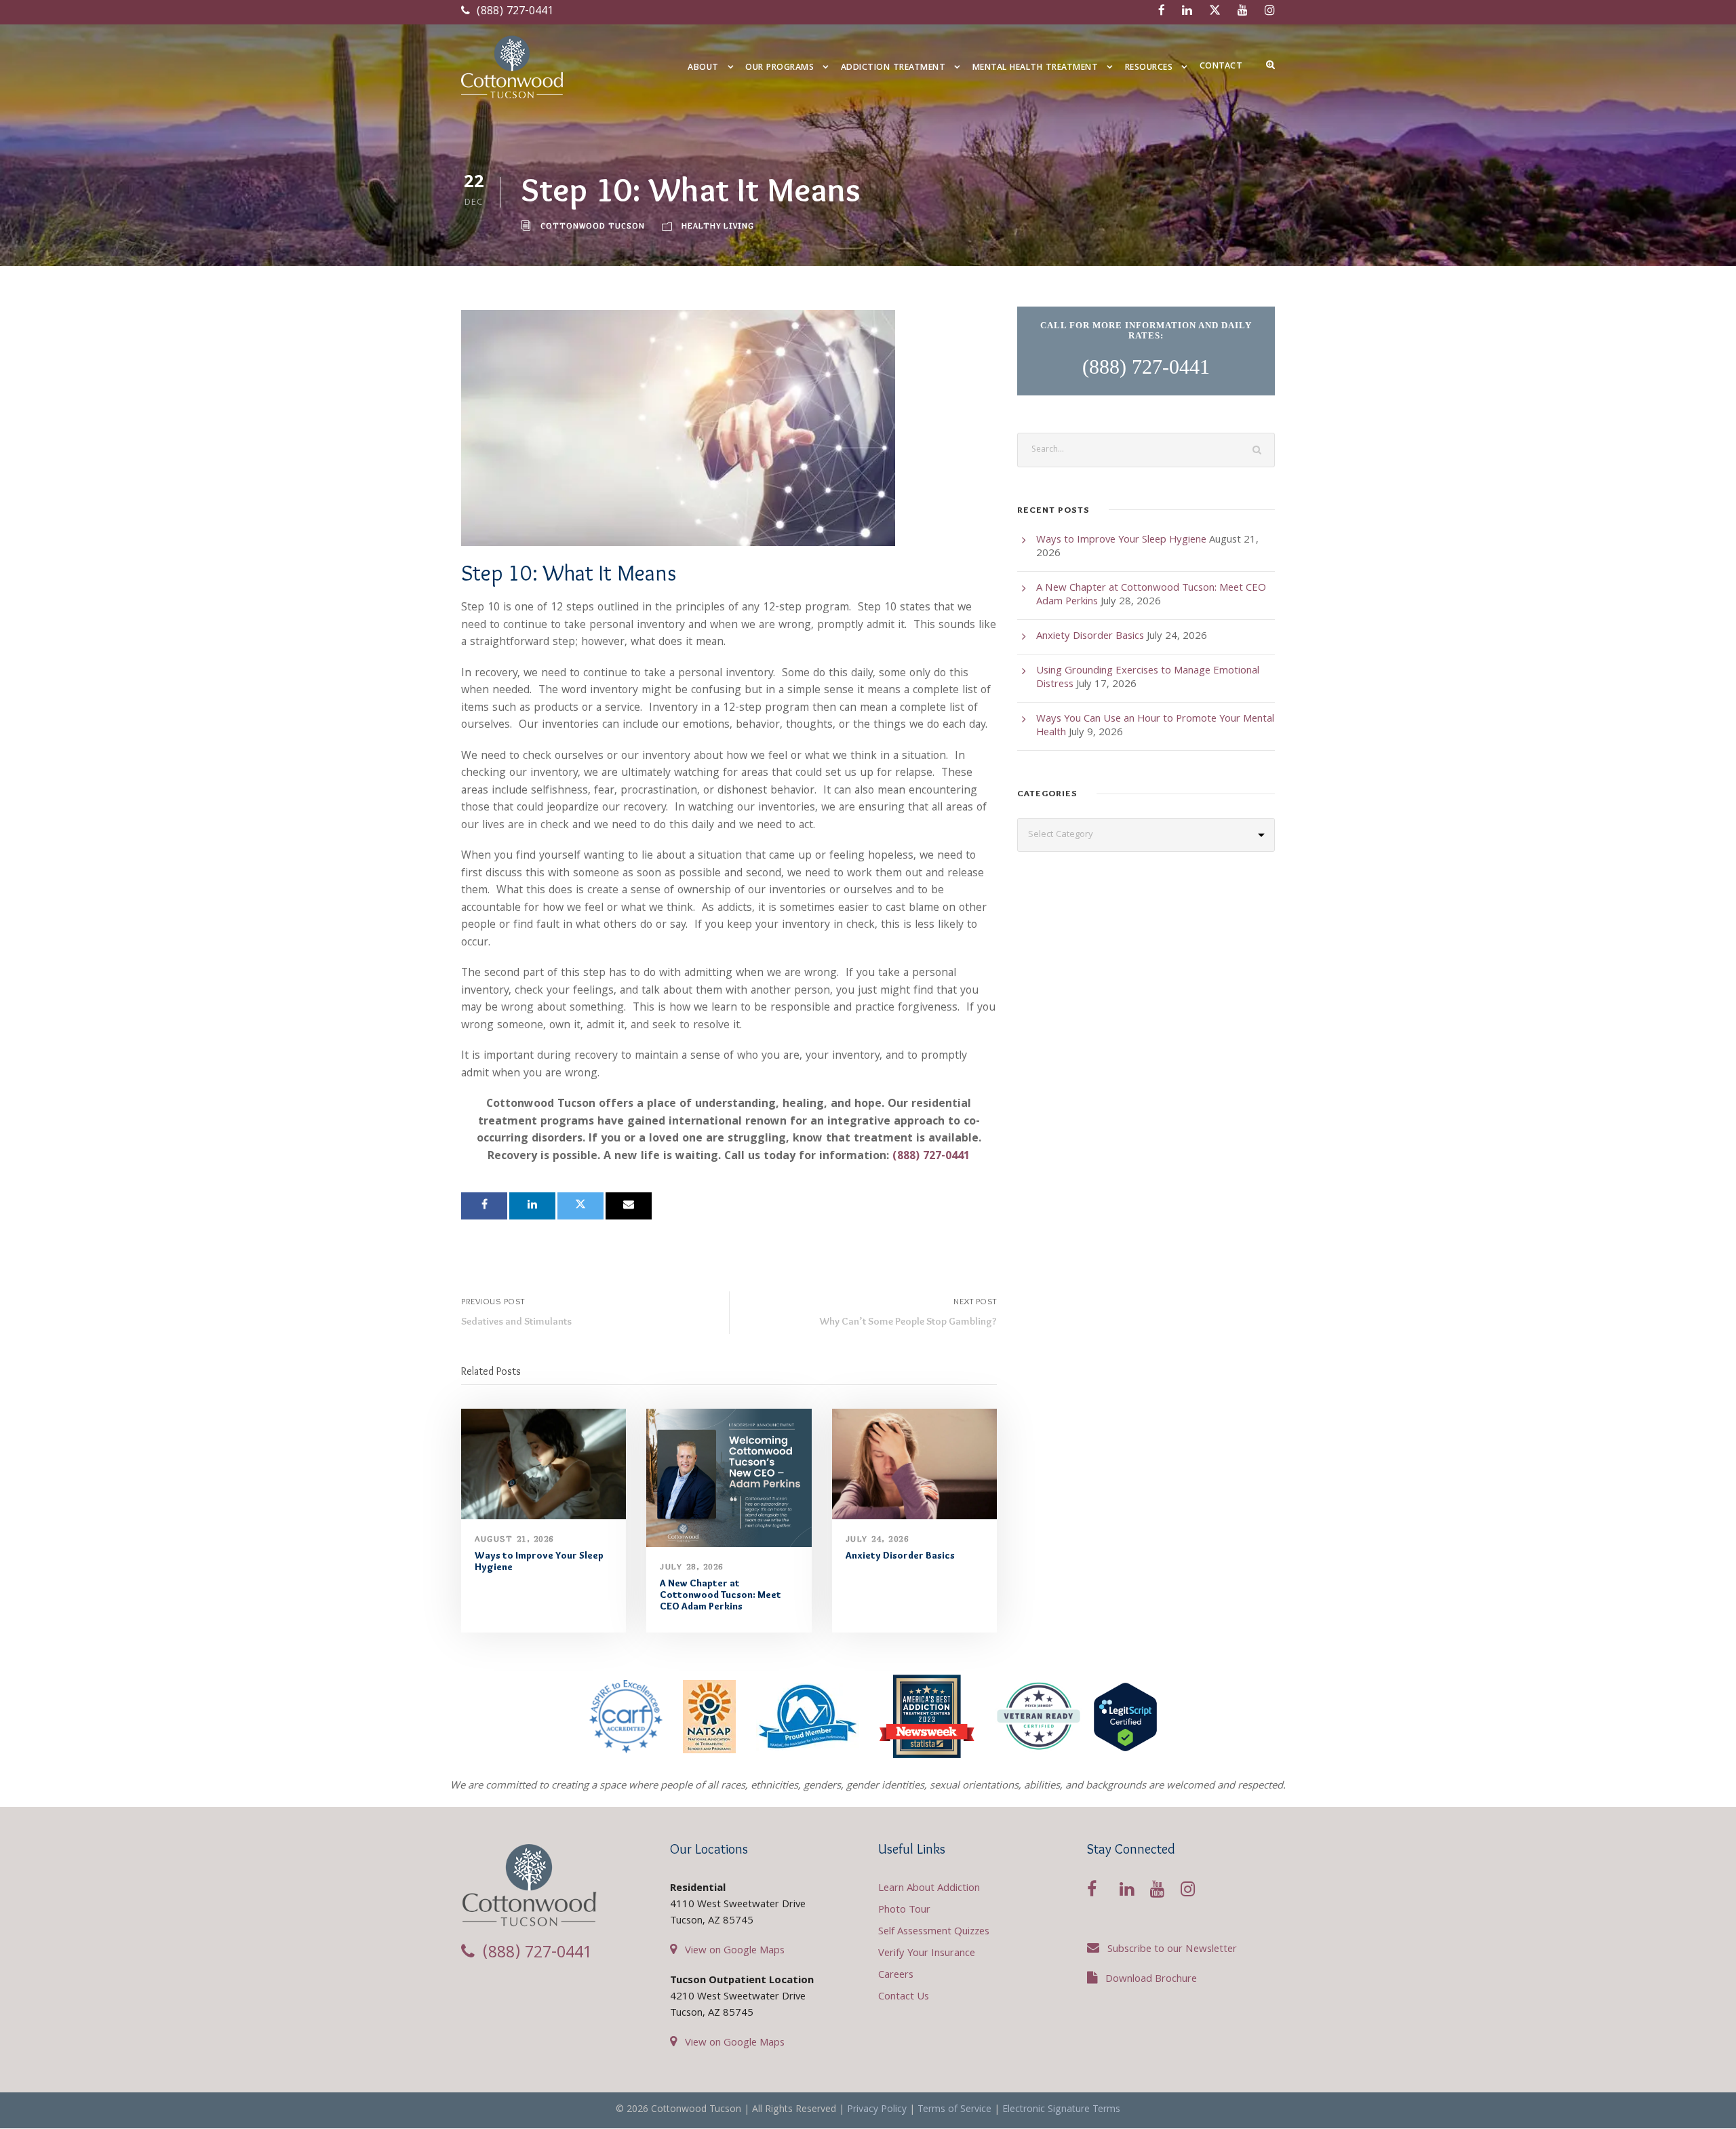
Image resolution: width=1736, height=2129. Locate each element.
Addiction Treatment (893, 68)
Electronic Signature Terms (1061, 2110)
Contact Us (904, 1997)
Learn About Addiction (929, 1889)
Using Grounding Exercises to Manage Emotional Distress (1148, 678)
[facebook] (1162, 12)
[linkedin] (1187, 12)
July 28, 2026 (692, 1566)
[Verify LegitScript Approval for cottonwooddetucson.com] (1125, 1717)
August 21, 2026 (514, 1539)
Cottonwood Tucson (593, 226)
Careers (896, 1976)
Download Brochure (1151, 1980)
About (703, 68)
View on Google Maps (735, 1951)
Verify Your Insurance (927, 1954)
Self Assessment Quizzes (934, 1932)
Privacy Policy (877, 2110)
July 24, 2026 (877, 1539)
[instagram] (1270, 12)
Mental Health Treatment (1035, 68)
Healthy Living (718, 226)
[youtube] (1243, 12)
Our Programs (780, 68)
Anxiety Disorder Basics (900, 1555)
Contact (1221, 67)
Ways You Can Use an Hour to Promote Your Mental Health (1155, 726)
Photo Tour (904, 1911)
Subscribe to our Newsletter (1172, 1950)
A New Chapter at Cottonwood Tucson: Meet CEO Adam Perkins (721, 1595)
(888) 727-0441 (513, 12)
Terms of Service (954, 2110)
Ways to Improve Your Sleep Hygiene (539, 1561)
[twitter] (1215, 12)
